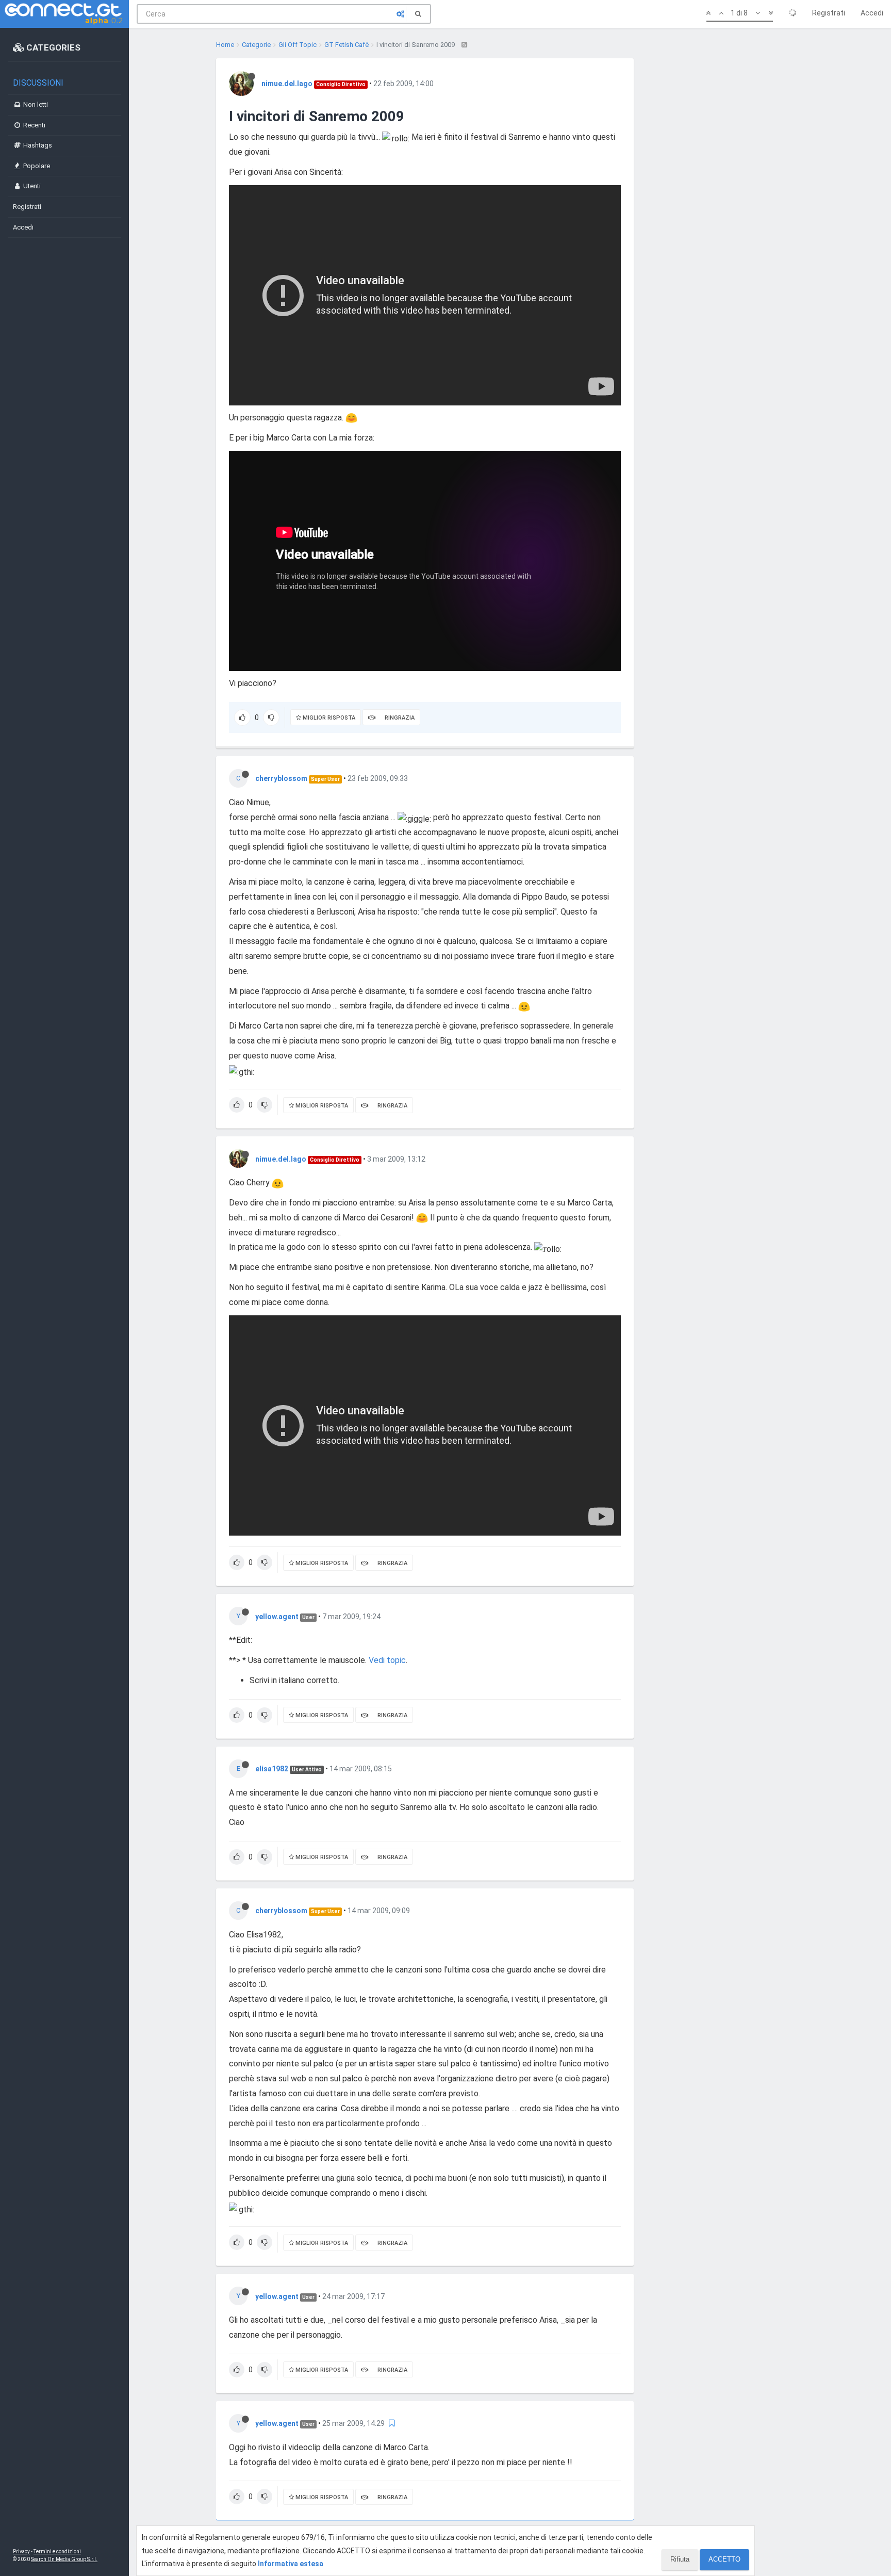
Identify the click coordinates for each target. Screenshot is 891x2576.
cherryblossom (281, 778)
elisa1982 (272, 1769)
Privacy (21, 2551)
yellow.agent (277, 1617)
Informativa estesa (291, 2564)
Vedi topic (387, 1660)
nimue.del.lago (287, 84)
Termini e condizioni (57, 2551)
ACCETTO (724, 2559)
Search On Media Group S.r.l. (64, 2559)
